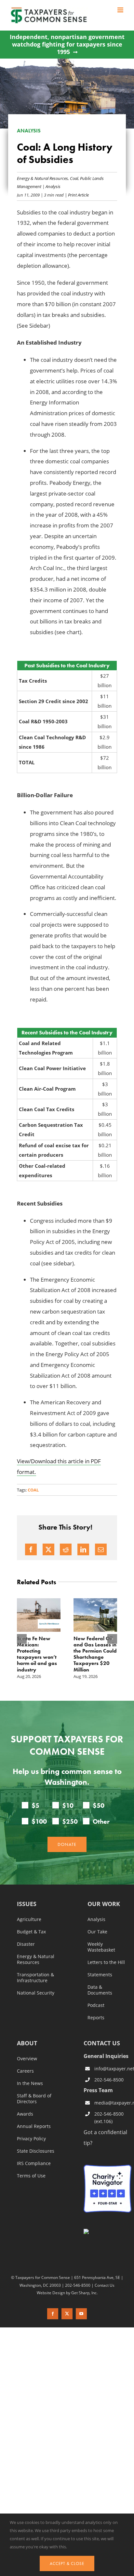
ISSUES (27, 1898)
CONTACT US (102, 2037)
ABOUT (27, 2038)
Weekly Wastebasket (101, 1941)
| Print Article (76, 195)
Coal (74, 178)
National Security (36, 1987)
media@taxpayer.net (113, 2097)
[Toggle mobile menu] (121, 10)
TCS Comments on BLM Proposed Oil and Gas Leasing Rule (42, 1648)
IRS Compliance (34, 2158)
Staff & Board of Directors (34, 2093)
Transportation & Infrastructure (35, 1972)
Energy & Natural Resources (42, 178)
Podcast (96, 1999)
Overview (27, 2053)
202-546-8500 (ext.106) (109, 2112)
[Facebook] (31, 1549)
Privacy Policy (31, 2133)
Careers (25, 2065)
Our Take (97, 1926)
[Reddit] (66, 1549)
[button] (22, 1636)
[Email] (101, 1549)
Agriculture (29, 1914)
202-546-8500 (109, 2073)
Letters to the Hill (106, 1956)
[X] (48, 1549)
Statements (100, 1969)
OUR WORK (104, 1898)
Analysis (53, 186)
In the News (30, 2078)
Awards (25, 2108)
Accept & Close (67, 2563)
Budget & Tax (31, 1926)
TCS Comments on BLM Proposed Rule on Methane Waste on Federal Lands (98, 1651)
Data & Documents (100, 1984)
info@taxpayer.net (113, 2062)
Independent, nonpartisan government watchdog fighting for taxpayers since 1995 (67, 45)
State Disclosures (36, 2145)
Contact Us (105, 2279)
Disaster (26, 1938)
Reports (96, 2012)
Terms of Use (31, 2170)
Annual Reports (34, 2120)
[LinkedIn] (83, 1549)
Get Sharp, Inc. (84, 2286)
